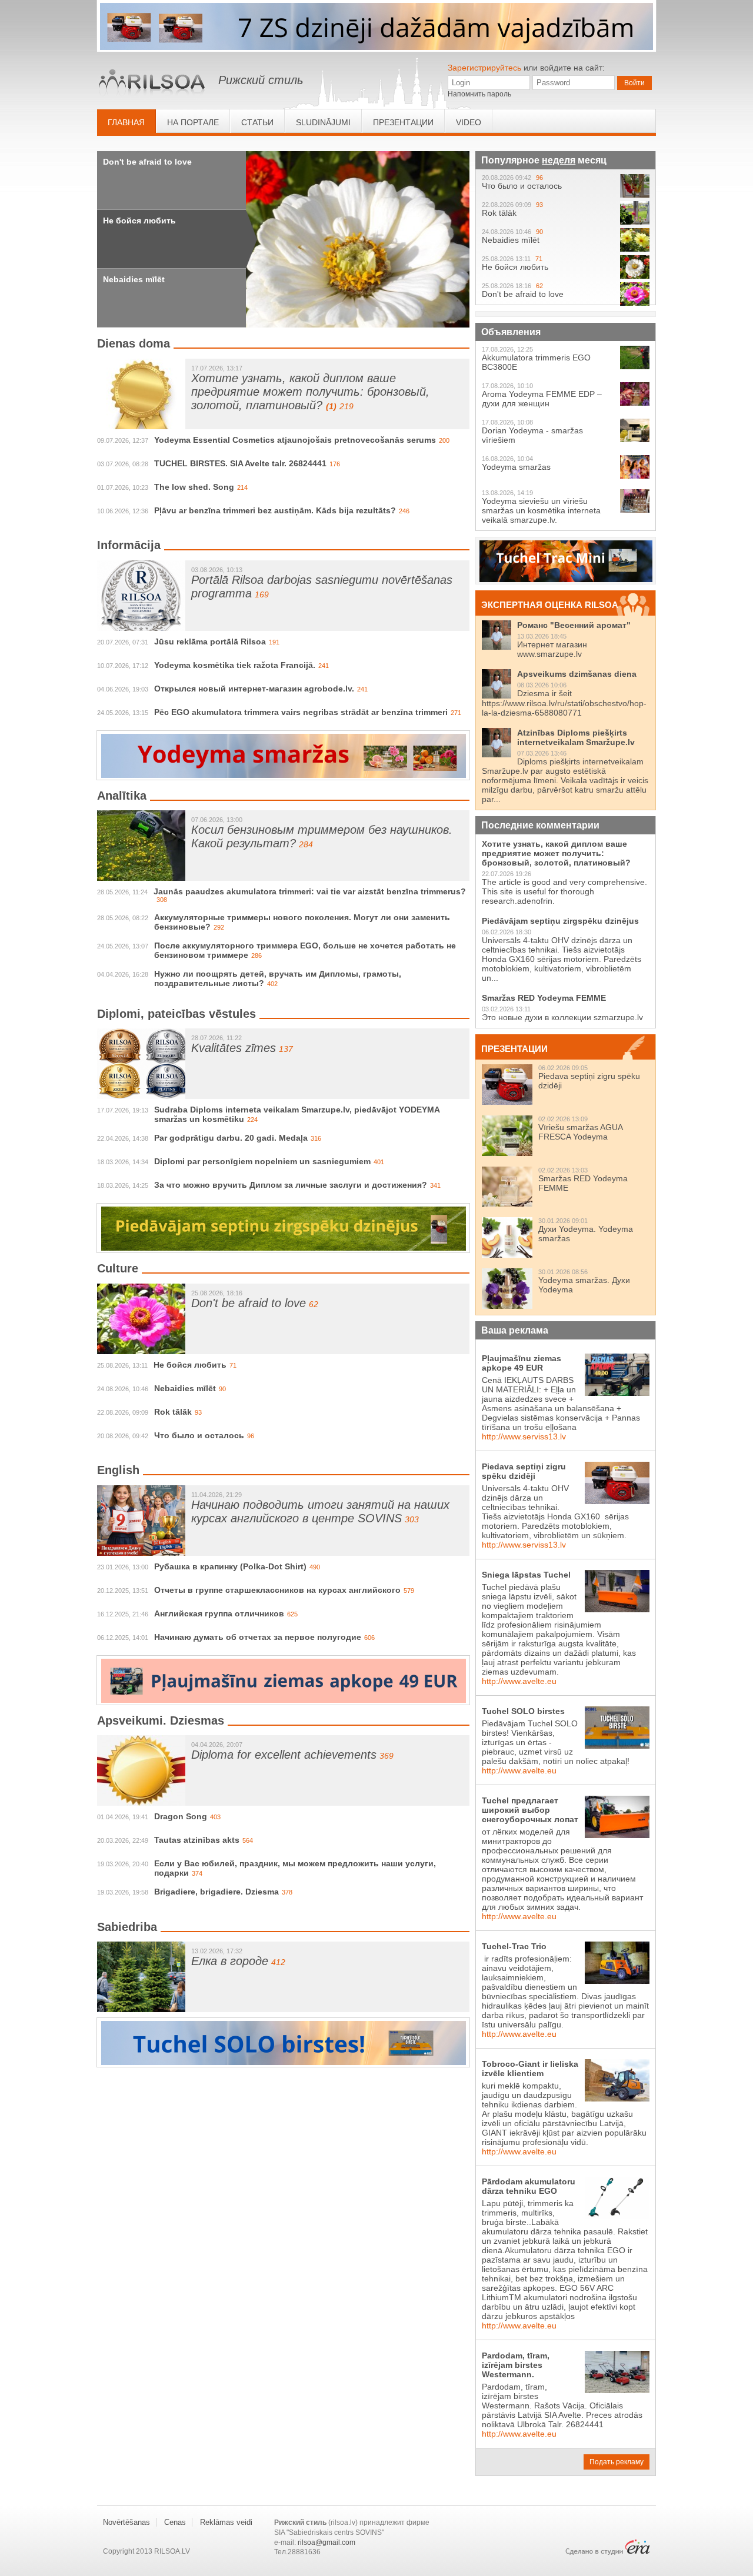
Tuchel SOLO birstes (523, 1711)
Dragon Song (181, 1816)
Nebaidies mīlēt (134, 279)
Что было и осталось (199, 1435)
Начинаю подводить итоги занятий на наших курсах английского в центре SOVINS (320, 1511)
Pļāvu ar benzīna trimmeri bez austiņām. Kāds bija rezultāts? (275, 510)
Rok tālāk (173, 1412)
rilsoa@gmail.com (326, 2542)
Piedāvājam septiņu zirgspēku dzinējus (560, 921)
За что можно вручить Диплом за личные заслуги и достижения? (291, 1185)
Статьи (257, 122)
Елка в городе (230, 1961)
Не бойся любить (139, 220)
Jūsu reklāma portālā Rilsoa (210, 642)
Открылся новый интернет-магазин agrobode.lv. (254, 689)
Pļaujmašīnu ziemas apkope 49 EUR (522, 1363)
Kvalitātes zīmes (234, 1048)
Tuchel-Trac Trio (514, 1946)
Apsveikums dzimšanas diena (577, 674)
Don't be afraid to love (147, 162)
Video (469, 122)
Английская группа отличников (219, 1613)
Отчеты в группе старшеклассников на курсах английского (277, 1590)
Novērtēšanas (126, 2522)
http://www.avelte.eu (519, 1681)
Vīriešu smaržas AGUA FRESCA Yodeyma (580, 1132)
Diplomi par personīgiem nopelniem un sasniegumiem (262, 1161)
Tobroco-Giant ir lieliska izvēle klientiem (530, 2069)
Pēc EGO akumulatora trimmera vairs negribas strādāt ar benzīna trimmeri (301, 712)
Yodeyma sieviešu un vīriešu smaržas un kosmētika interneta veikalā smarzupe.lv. (541, 510)
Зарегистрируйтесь (484, 68)
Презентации (403, 122)
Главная (126, 122)
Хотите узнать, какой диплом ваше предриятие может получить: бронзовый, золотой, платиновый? (310, 392)
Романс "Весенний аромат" (574, 625)
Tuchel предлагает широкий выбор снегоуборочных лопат (530, 1810)
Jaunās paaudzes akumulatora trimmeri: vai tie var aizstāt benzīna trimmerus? (310, 891)
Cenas (175, 2522)
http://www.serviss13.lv (524, 1436)
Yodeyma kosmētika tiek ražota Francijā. (235, 665)
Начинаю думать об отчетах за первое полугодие (258, 1637)
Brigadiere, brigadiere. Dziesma (216, 1892)
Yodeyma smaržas (516, 467)
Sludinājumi (323, 122)
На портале (193, 122)
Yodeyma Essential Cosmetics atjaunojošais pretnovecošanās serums (295, 440)
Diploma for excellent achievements (284, 1755)
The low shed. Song (194, 487)
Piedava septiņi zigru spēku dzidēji (524, 1471)
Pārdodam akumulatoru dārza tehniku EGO (529, 2186)
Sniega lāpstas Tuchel (526, 1575)
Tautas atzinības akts (197, 1840)
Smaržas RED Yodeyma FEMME (544, 998)
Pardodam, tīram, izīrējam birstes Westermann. (516, 2365)
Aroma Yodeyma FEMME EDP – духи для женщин (542, 399)
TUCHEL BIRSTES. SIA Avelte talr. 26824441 (240, 463)
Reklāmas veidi (226, 2522)
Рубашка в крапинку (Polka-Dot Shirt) (230, 1566)
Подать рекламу (617, 2462)
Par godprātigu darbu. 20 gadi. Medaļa (231, 1138)
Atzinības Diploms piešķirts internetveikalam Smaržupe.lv (576, 737)
